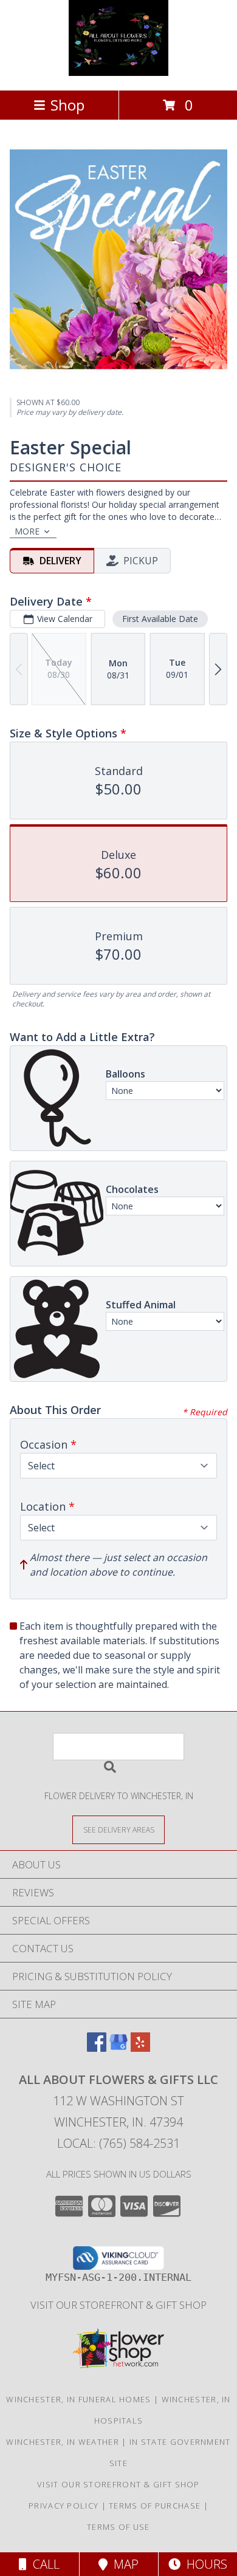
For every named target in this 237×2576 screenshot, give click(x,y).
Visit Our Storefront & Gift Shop (118, 2305)
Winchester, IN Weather (63, 2442)
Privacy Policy (64, 2506)
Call (43, 2564)
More (27, 531)
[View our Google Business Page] (118, 2048)
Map (123, 2564)
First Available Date (160, 619)
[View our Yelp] (140, 2048)
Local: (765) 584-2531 (118, 2143)
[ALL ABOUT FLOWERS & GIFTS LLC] (119, 73)
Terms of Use (118, 2527)
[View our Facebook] (97, 2048)
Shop (67, 105)
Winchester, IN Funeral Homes (78, 2399)
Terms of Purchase (155, 2506)
